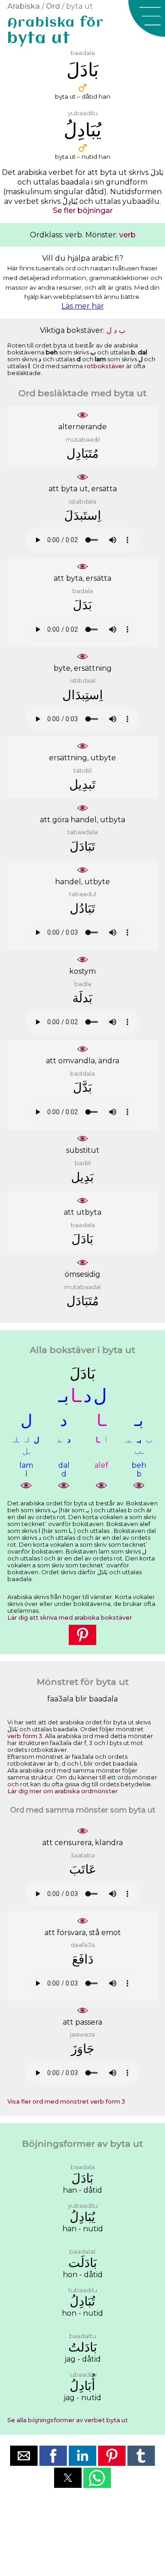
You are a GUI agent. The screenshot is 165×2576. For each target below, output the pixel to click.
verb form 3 (25, 1736)
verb (127, 235)
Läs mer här (83, 306)
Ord (53, 6)
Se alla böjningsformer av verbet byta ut (68, 2420)
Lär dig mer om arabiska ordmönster (63, 1791)
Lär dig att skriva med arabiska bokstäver (70, 1618)
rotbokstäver (104, 366)
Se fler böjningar (83, 210)
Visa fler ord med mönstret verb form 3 (66, 2102)
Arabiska (24, 6)
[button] (147, 18)
